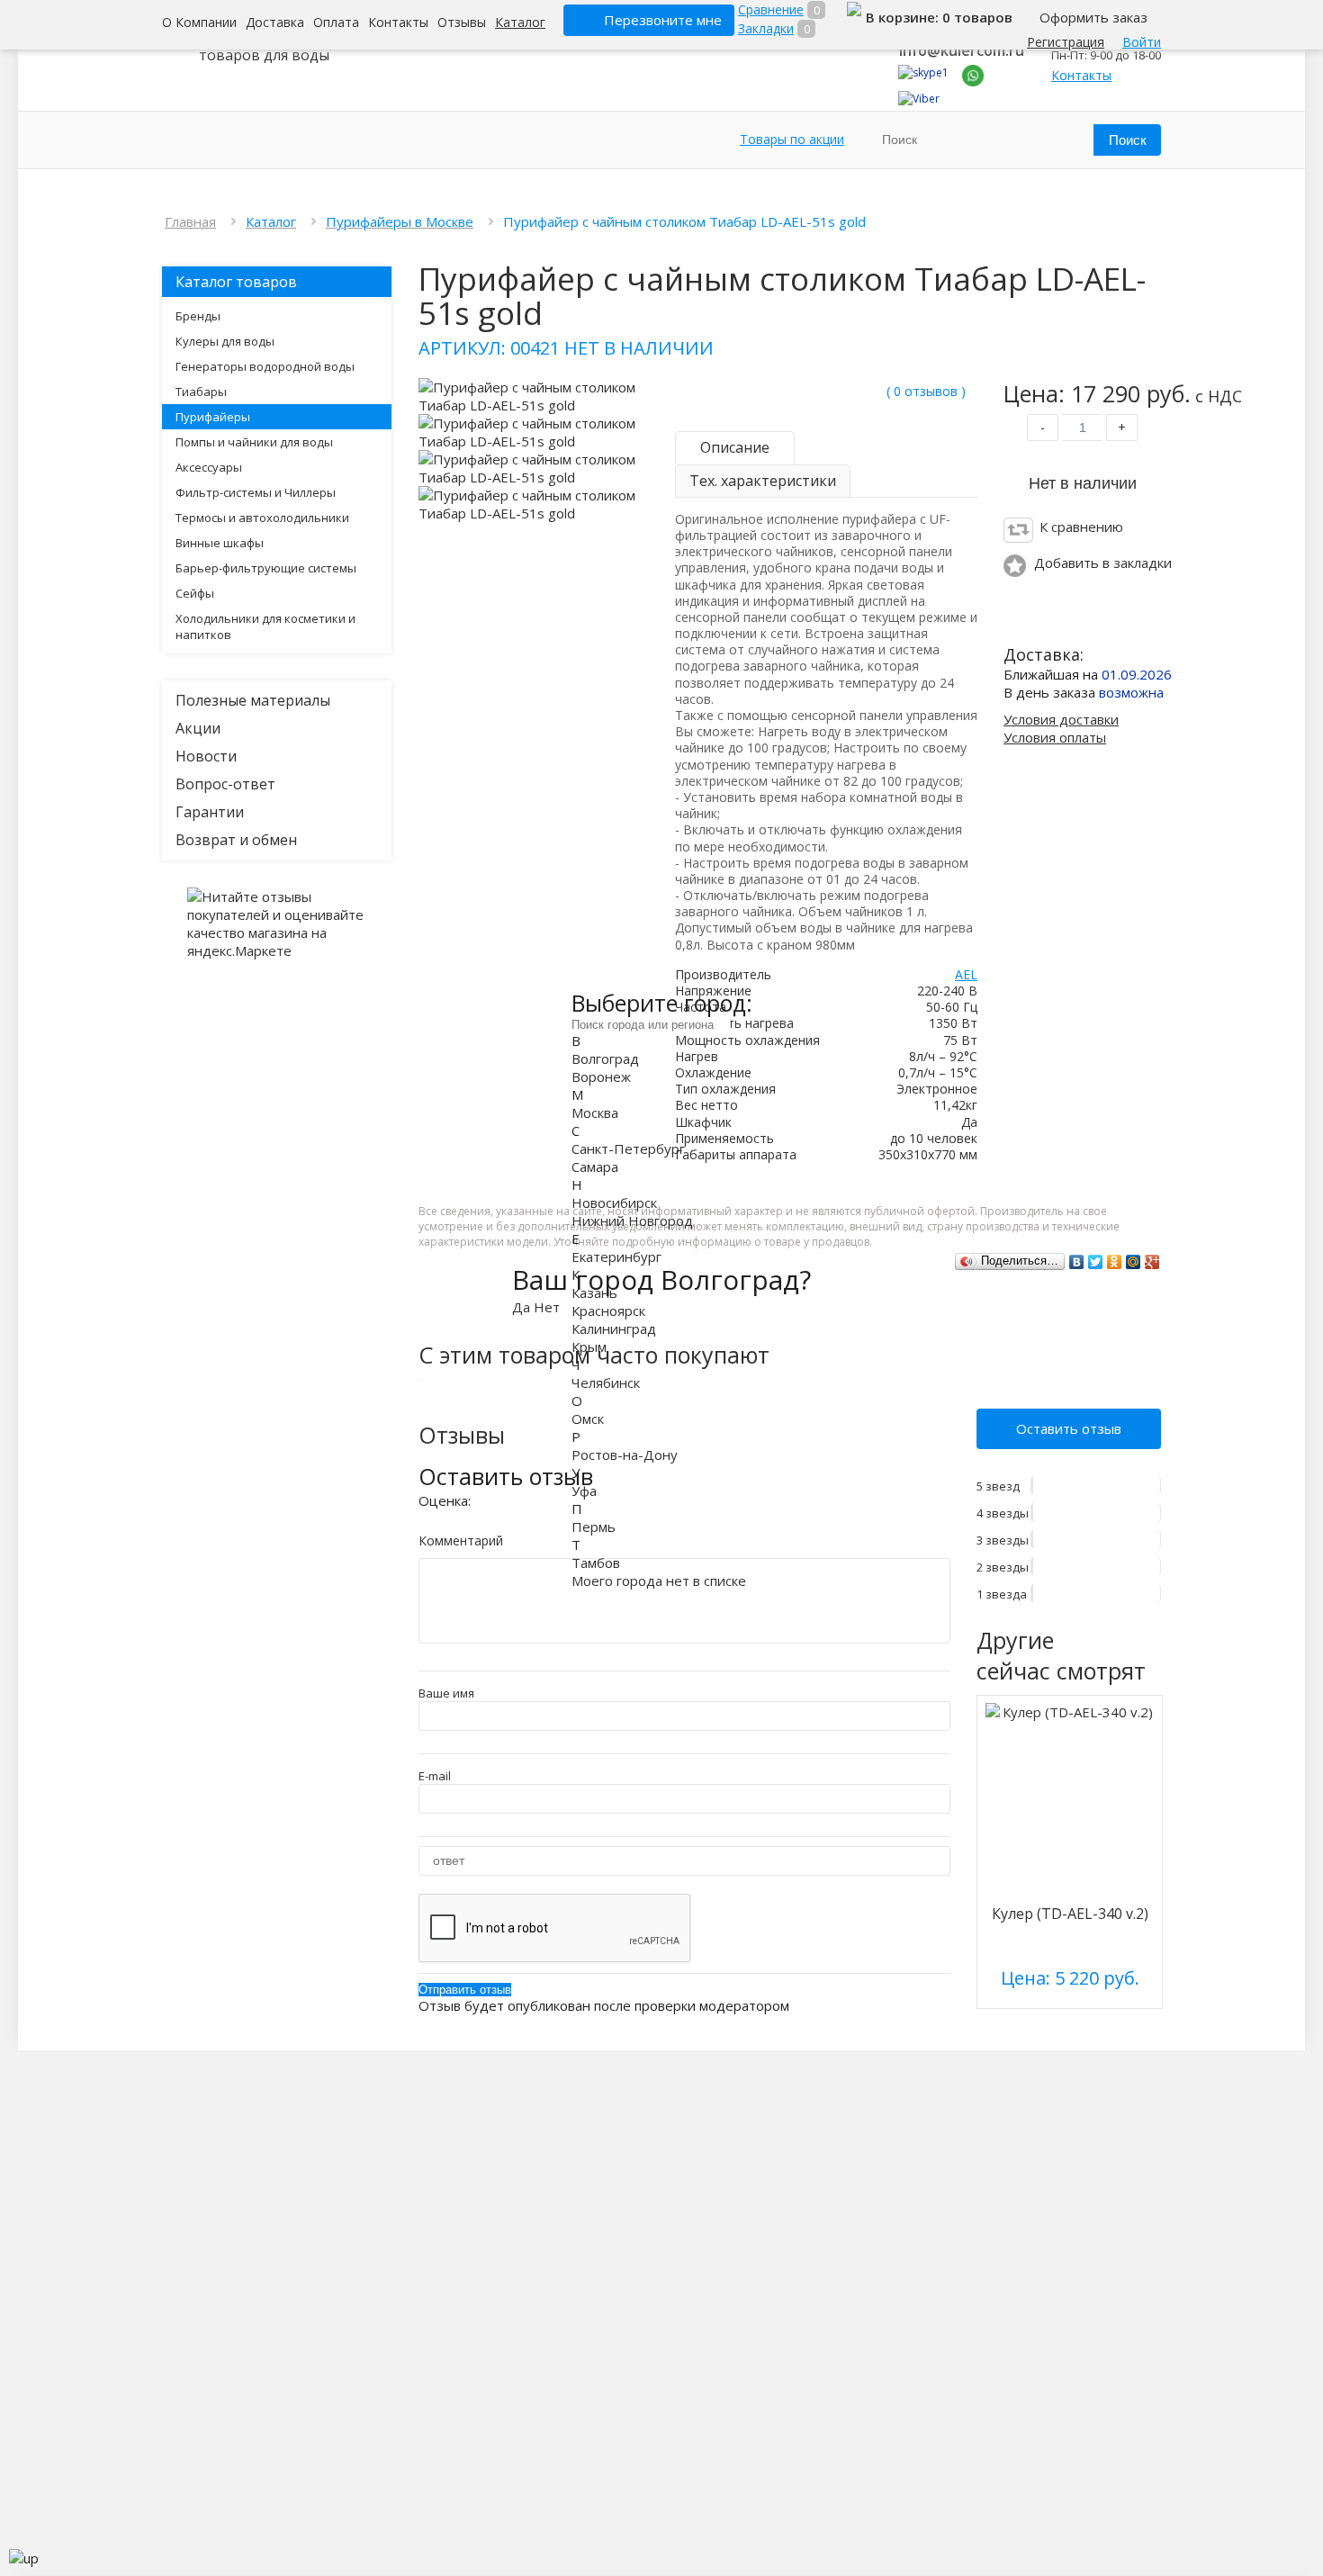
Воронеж (601, 1076)
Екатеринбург (616, 1256)
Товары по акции (792, 139)
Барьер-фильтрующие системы (266, 568)
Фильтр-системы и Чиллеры (256, 492)
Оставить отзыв (1069, 1428)
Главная (190, 221)
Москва (595, 1112)
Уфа (584, 1491)
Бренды (198, 316)
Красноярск (608, 1311)
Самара (595, 1166)
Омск (588, 1419)
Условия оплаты (1055, 737)
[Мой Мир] (1134, 1262)
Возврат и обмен (236, 840)
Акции (198, 728)
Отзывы (462, 22)
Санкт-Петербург (628, 1148)
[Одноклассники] (1115, 1262)
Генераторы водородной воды (265, 366)
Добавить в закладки (1103, 563)
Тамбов (596, 1563)
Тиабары (201, 392)
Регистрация (1066, 42)
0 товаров (977, 17)
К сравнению (1081, 527)
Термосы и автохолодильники (262, 518)
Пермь (594, 1527)
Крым (589, 1347)
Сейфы (195, 593)
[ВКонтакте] (1077, 1262)
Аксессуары (209, 467)
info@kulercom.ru (962, 50)
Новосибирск (614, 1202)
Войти (1142, 42)
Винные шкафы (220, 543)
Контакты (398, 22)
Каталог (520, 22)
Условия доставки (1061, 719)
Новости (206, 756)
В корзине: (904, 17)
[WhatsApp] (973, 82)
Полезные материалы (253, 700)
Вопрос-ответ (225, 784)
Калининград (614, 1329)
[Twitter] (1096, 1262)
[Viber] (919, 99)
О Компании (199, 22)
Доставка (275, 22)
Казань (594, 1293)
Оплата (336, 22)
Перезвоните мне (663, 20)
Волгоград (605, 1058)
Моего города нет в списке (659, 1581)
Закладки (766, 28)
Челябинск (606, 1383)
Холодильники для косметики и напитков (265, 626)
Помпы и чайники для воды (254, 442)
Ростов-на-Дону (625, 1455)
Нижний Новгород (632, 1220)
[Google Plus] (1152, 1262)
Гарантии (210, 812)
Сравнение (771, 9)
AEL (966, 974)
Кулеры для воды (225, 341)
